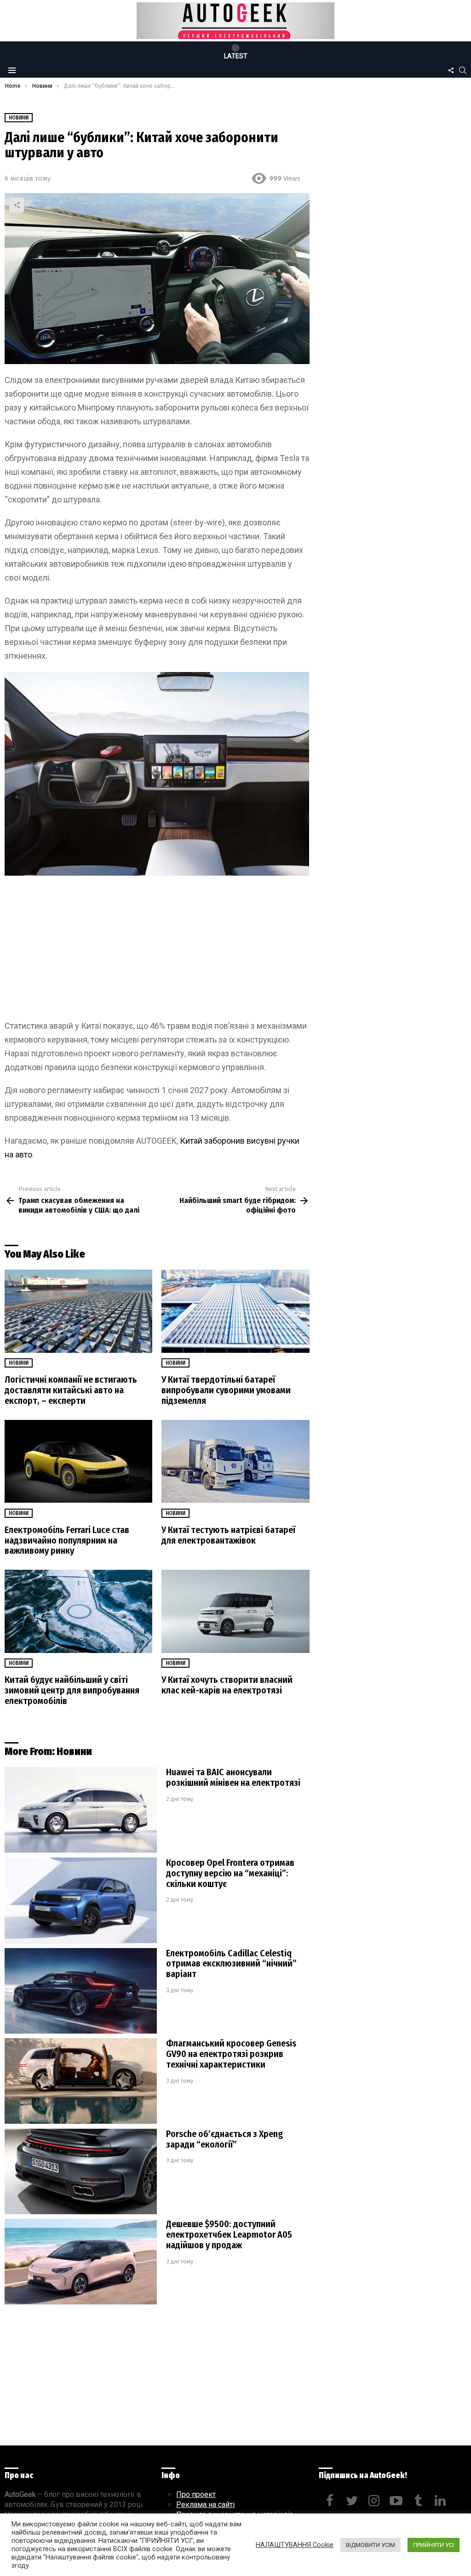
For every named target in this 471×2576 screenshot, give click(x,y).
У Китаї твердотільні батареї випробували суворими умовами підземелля (226, 1390)
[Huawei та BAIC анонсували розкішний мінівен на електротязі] (81, 1810)
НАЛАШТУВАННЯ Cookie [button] (295, 2545)
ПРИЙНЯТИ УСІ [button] (434, 2545)
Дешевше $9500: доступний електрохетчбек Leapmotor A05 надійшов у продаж (229, 2234)
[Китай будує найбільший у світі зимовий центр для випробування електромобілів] (78, 1611)
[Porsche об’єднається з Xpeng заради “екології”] (81, 2172)
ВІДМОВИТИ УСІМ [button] (370, 2545)
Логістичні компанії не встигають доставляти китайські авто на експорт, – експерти (71, 1390)
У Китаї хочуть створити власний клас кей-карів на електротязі (227, 1685)
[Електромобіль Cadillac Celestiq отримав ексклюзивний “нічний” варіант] (81, 1991)
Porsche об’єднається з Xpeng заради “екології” (224, 2139)
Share (17, 205)
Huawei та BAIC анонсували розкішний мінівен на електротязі (233, 1777)
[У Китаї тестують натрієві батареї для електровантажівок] (235, 1462)
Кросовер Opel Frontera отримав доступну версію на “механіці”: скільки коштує (230, 1873)
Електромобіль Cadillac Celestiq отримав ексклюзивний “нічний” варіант (231, 1964)
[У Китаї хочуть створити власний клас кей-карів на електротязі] (235, 1611)
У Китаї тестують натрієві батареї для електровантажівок (228, 1535)
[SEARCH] (463, 70)
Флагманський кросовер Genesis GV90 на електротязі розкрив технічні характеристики (231, 2054)
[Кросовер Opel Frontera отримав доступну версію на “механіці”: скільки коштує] (81, 1901)
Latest (236, 56)
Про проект (196, 2494)
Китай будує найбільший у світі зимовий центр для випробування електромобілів (72, 1690)
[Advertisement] (157, 951)
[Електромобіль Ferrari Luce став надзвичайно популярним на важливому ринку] (78, 1462)
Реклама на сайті (205, 2505)
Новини (19, 1363)
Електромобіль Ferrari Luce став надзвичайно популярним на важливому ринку (67, 1540)
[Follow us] (451, 70)
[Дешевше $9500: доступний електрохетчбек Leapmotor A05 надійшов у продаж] (81, 2262)
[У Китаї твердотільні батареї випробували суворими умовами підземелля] (235, 1311)
